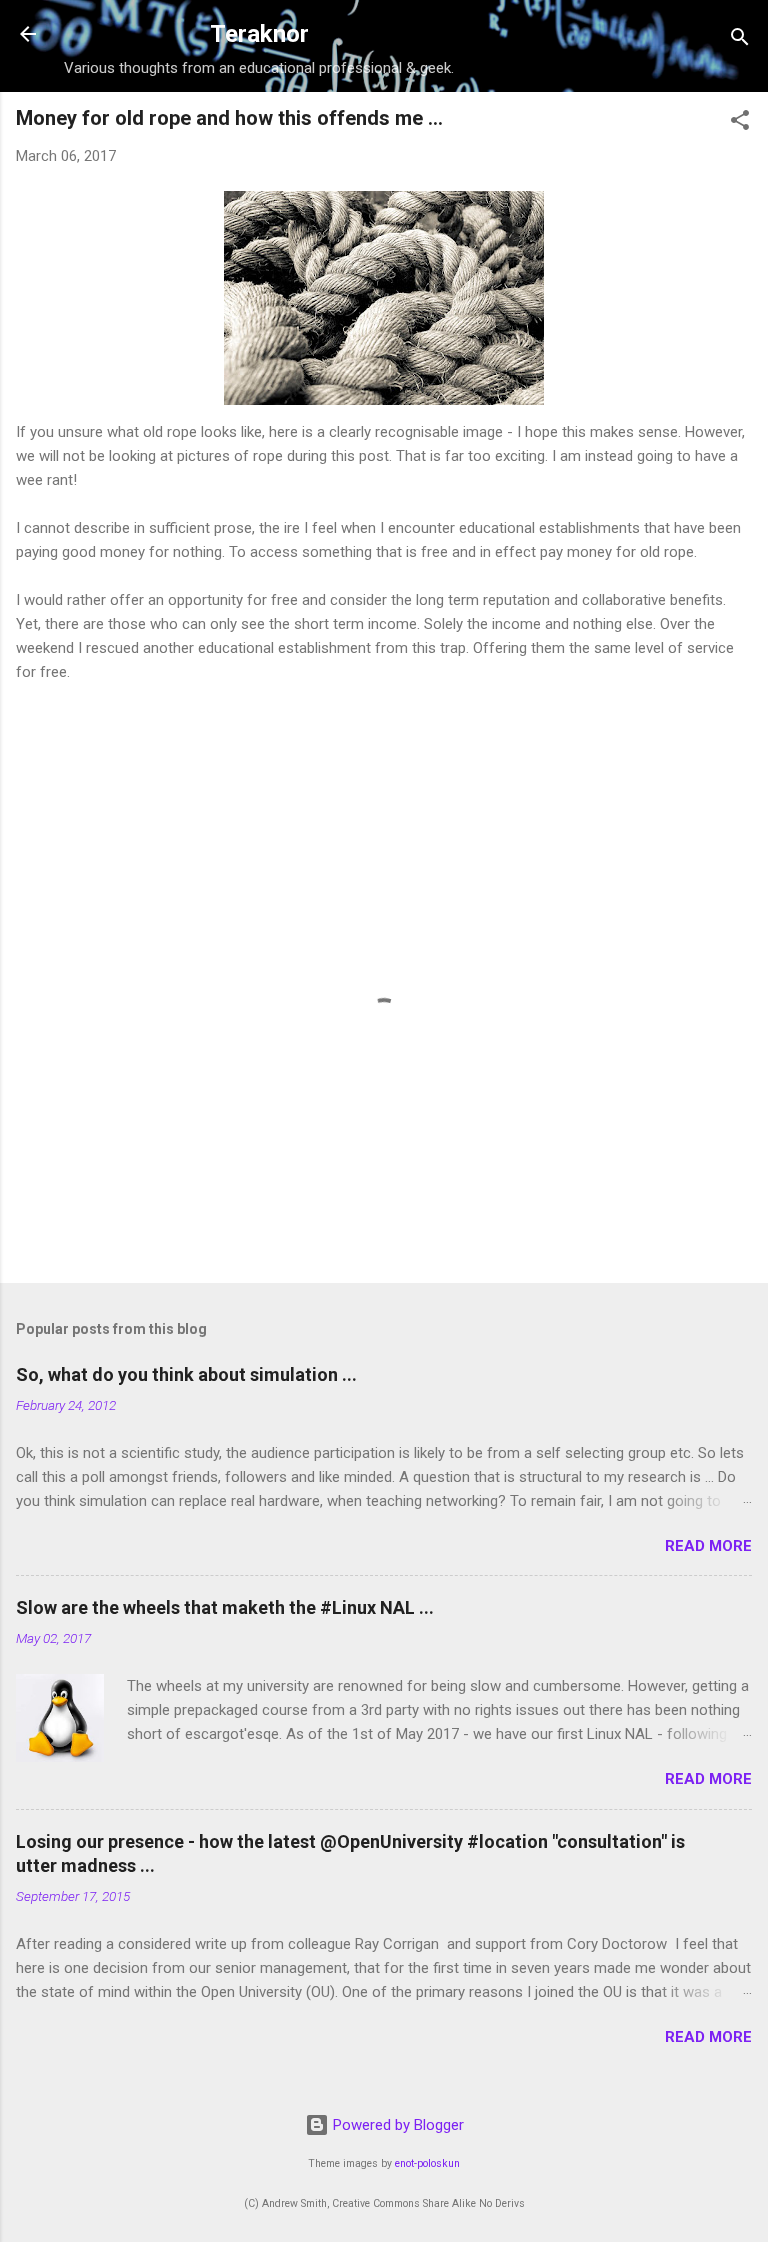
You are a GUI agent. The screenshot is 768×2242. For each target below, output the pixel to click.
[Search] (740, 40)
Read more (708, 1546)
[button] (740, 123)
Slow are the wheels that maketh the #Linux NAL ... (225, 1607)
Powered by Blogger (396, 2125)
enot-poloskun (427, 2163)
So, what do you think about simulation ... (186, 1374)
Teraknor (259, 34)
